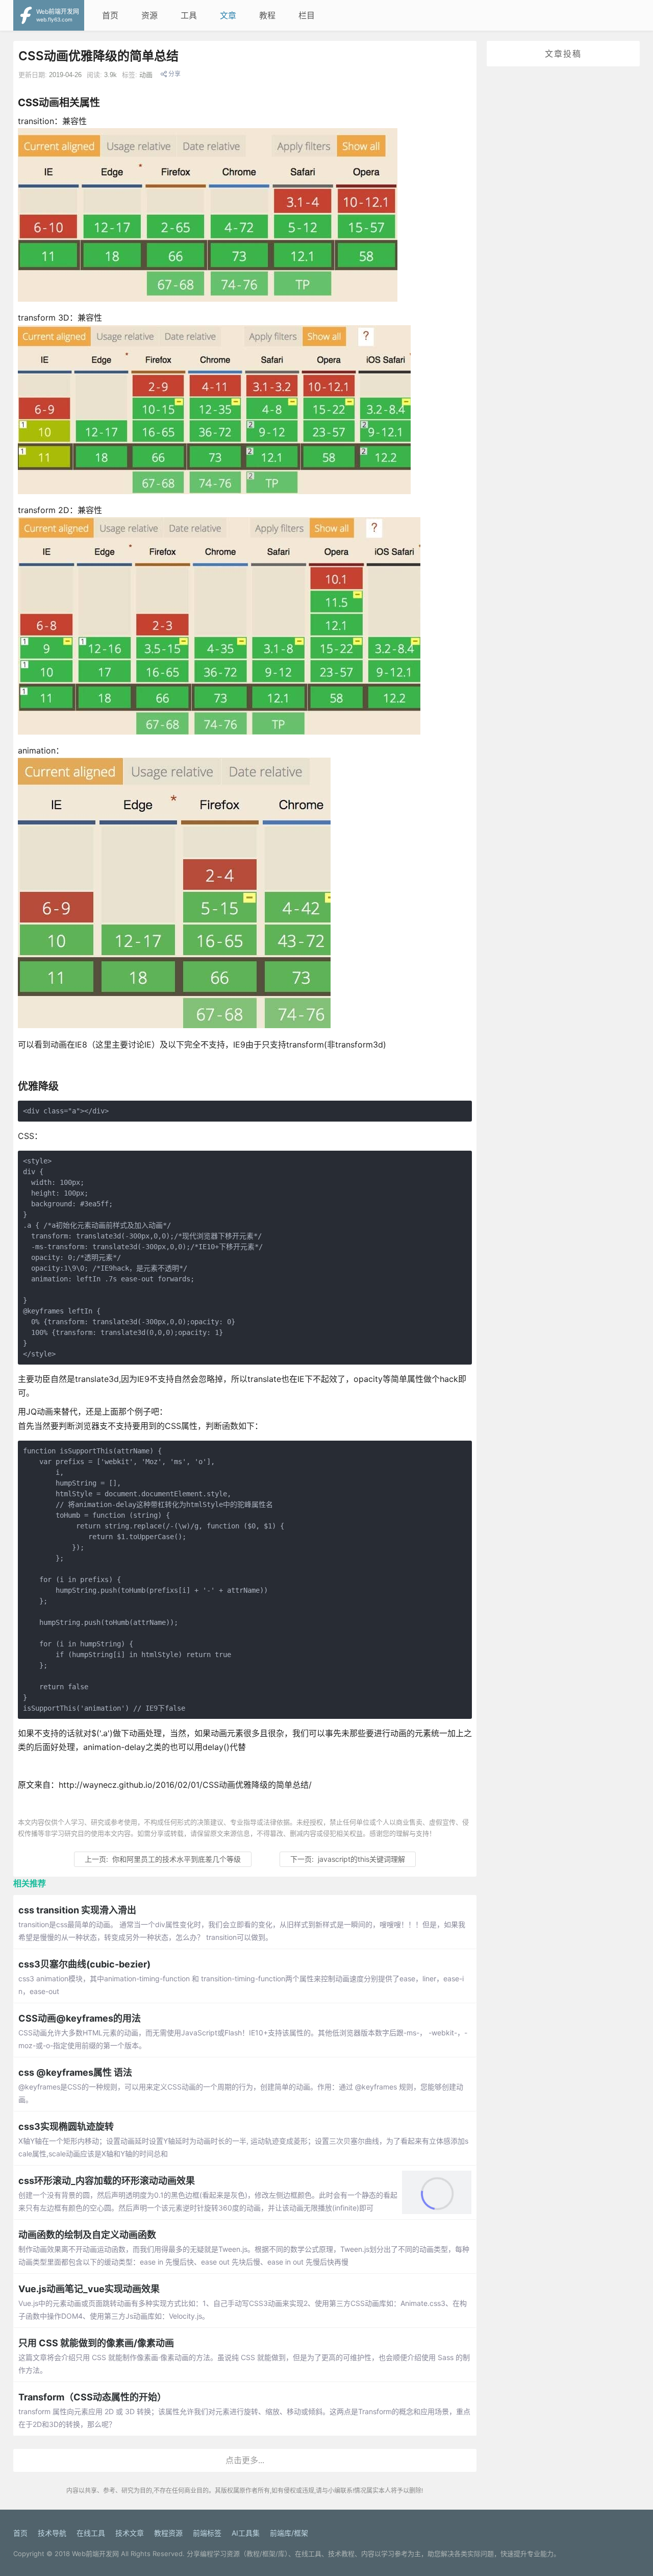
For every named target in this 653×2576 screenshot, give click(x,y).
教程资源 (168, 2533)
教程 (267, 15)
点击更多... (245, 2460)
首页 (110, 15)
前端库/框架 (289, 2533)
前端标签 (207, 2533)
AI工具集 (246, 2533)
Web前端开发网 (95, 2554)
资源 (149, 15)
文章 (228, 15)
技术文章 (130, 2533)
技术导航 (52, 2533)
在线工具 (91, 2533)
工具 (189, 15)
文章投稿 (563, 54)
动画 (146, 75)
